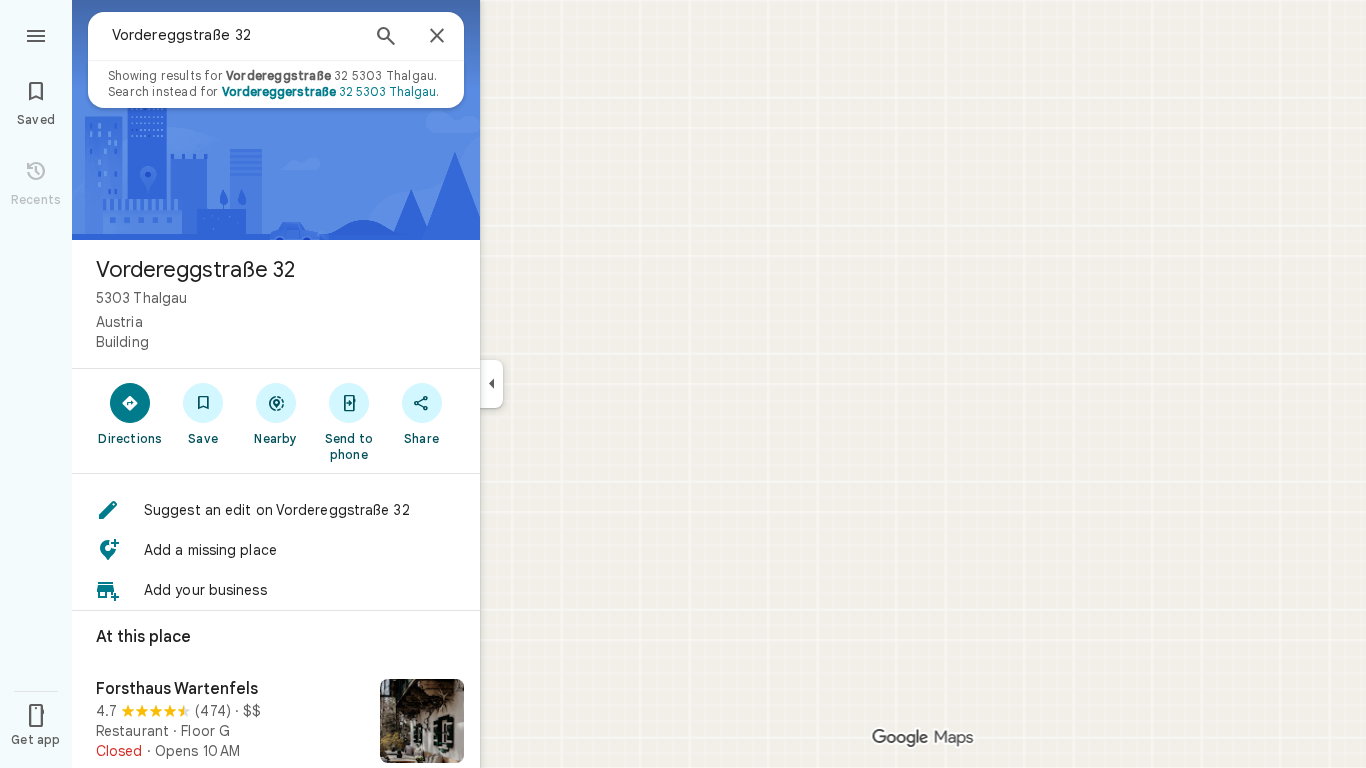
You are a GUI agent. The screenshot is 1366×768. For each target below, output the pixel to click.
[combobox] (235, 35)
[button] (276, 510)
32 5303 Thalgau (329, 91)
